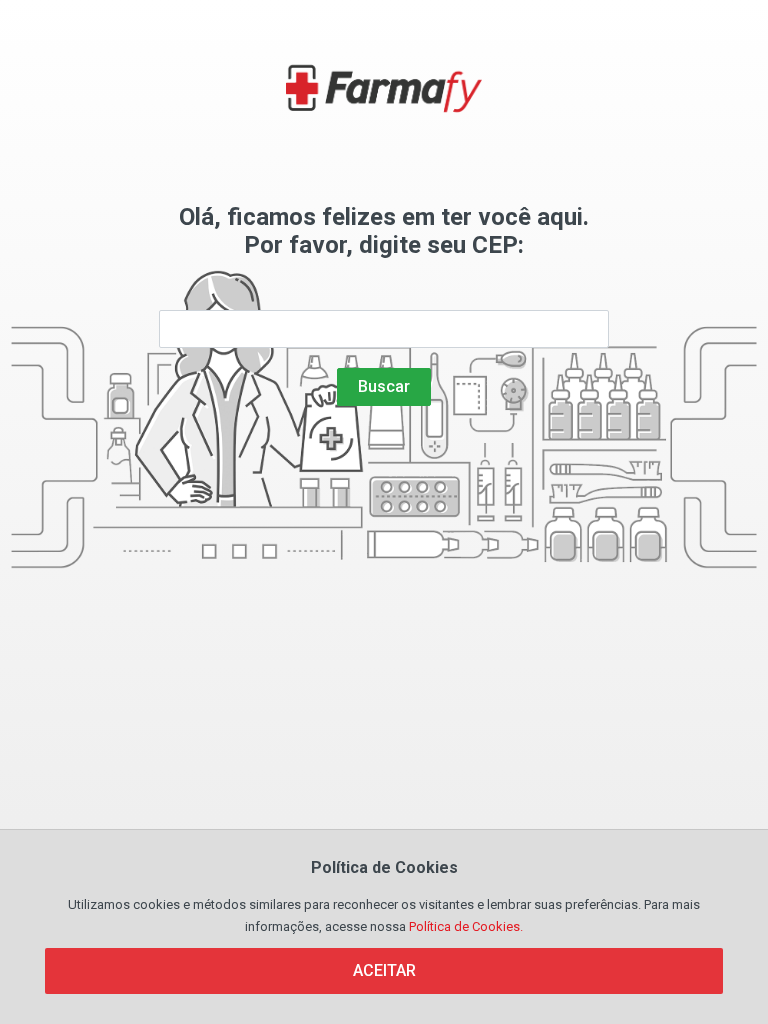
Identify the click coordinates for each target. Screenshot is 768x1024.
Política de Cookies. (466, 926)
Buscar (384, 386)
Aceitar (384, 970)
